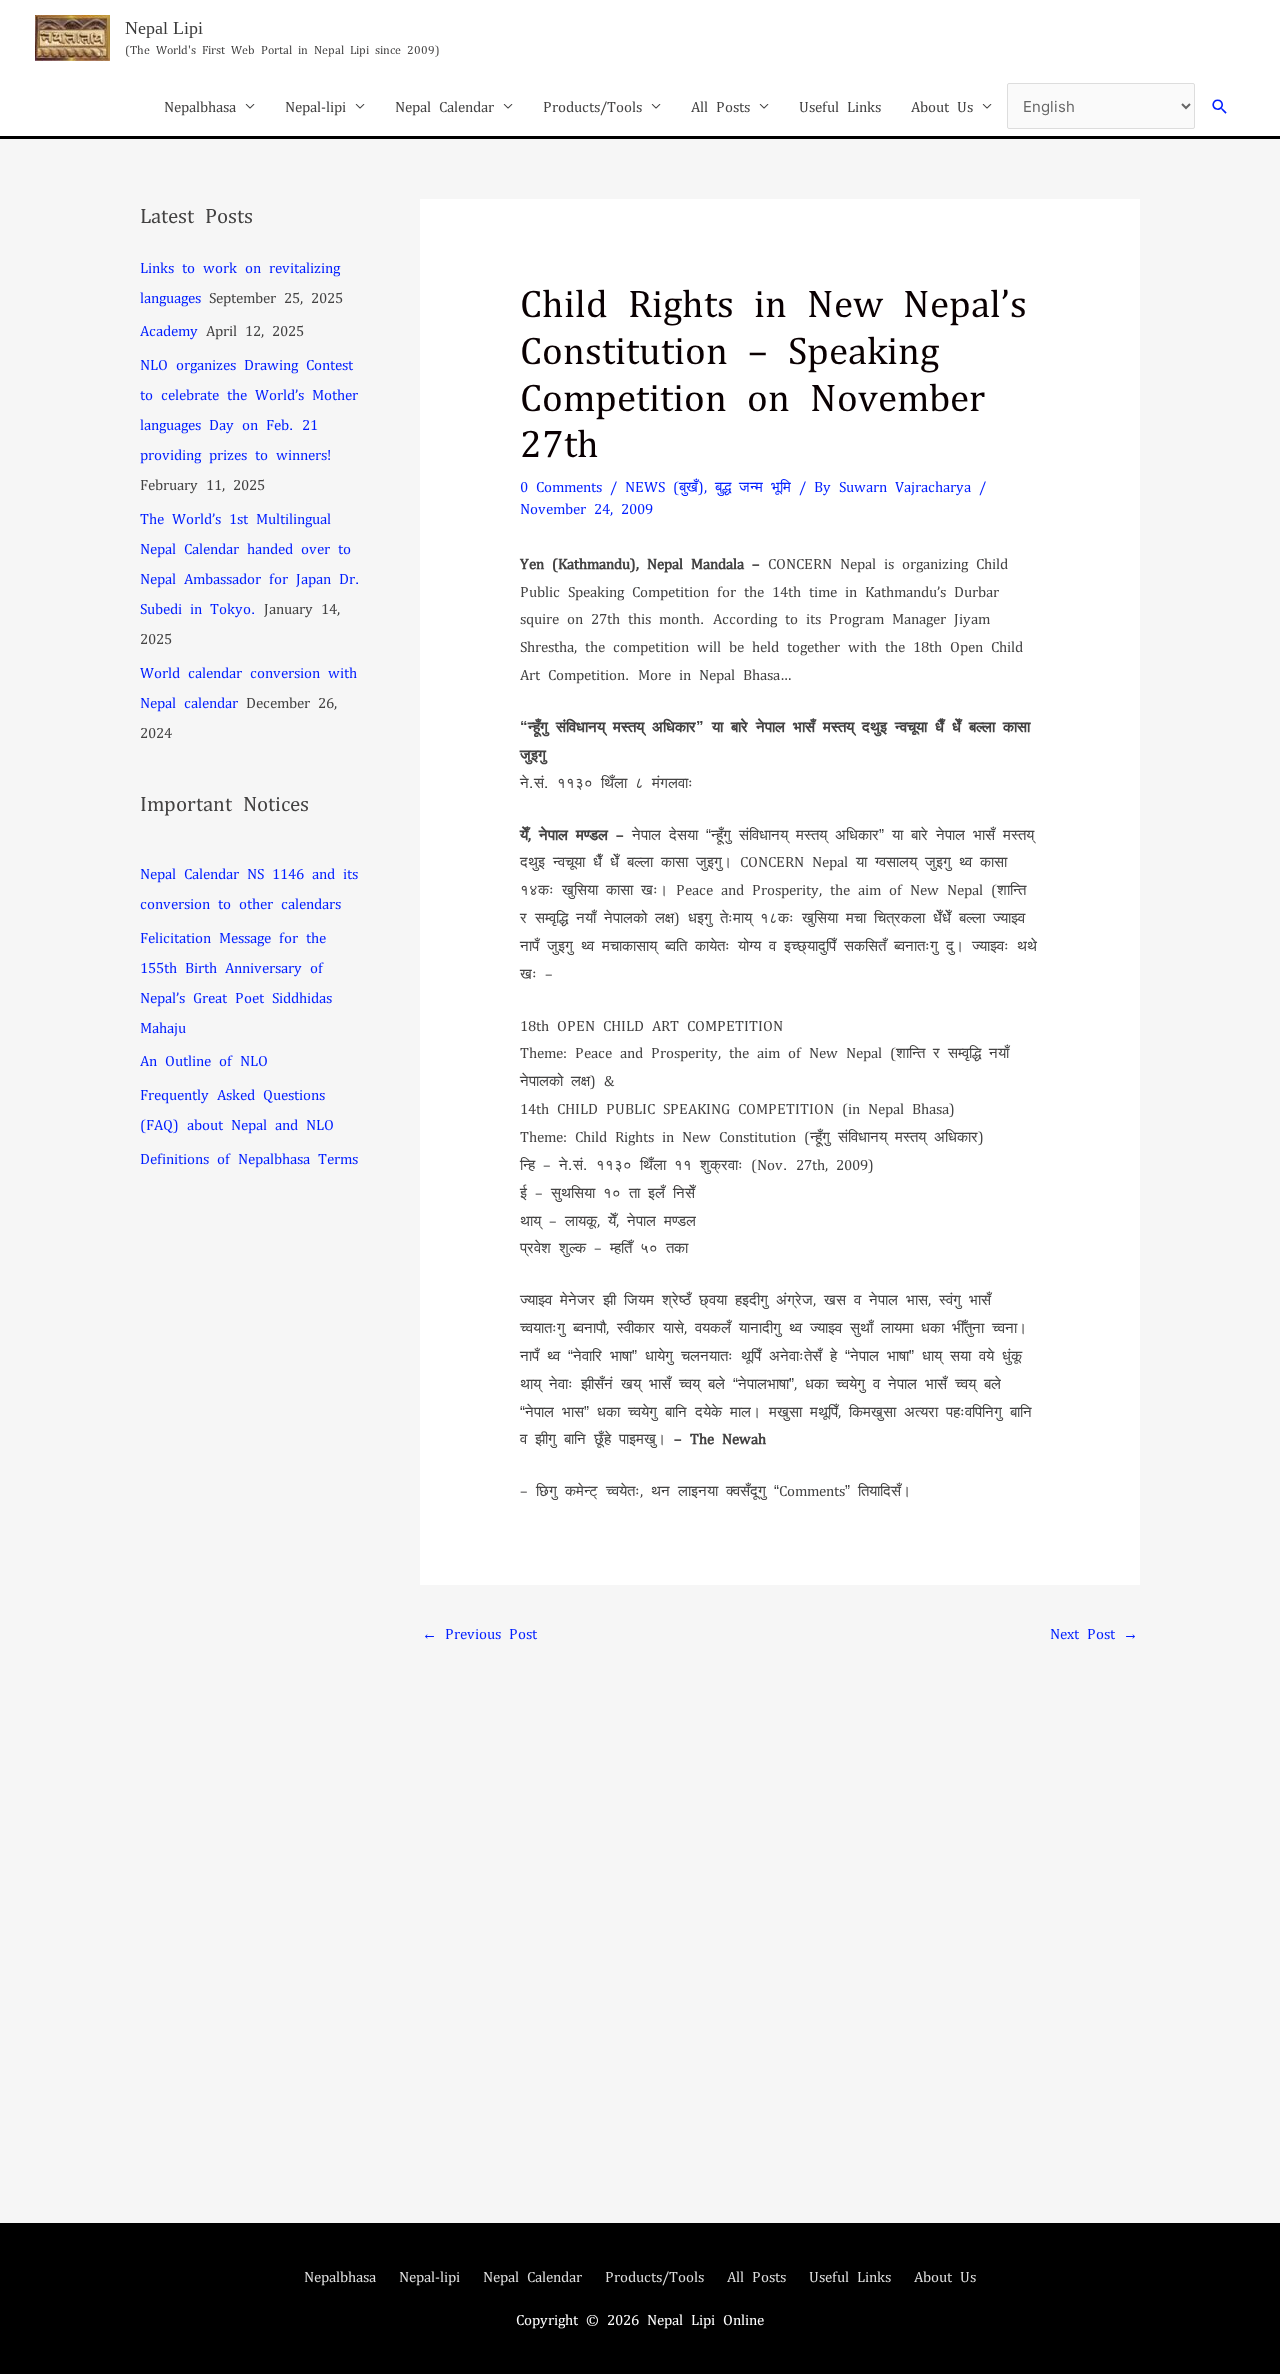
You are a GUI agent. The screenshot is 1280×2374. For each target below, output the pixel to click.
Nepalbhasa (200, 106)
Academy (169, 330)
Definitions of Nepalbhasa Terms (249, 1158)
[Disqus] (780, 1904)
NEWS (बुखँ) (664, 486)
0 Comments (561, 486)
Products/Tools (592, 106)
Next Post (1094, 1633)
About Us (942, 106)
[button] (1220, 106)
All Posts (720, 106)
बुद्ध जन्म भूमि (753, 486)
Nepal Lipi (164, 28)
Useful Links (840, 106)
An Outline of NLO (204, 1060)
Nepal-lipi (315, 106)
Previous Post (479, 1633)
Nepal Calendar (444, 106)
